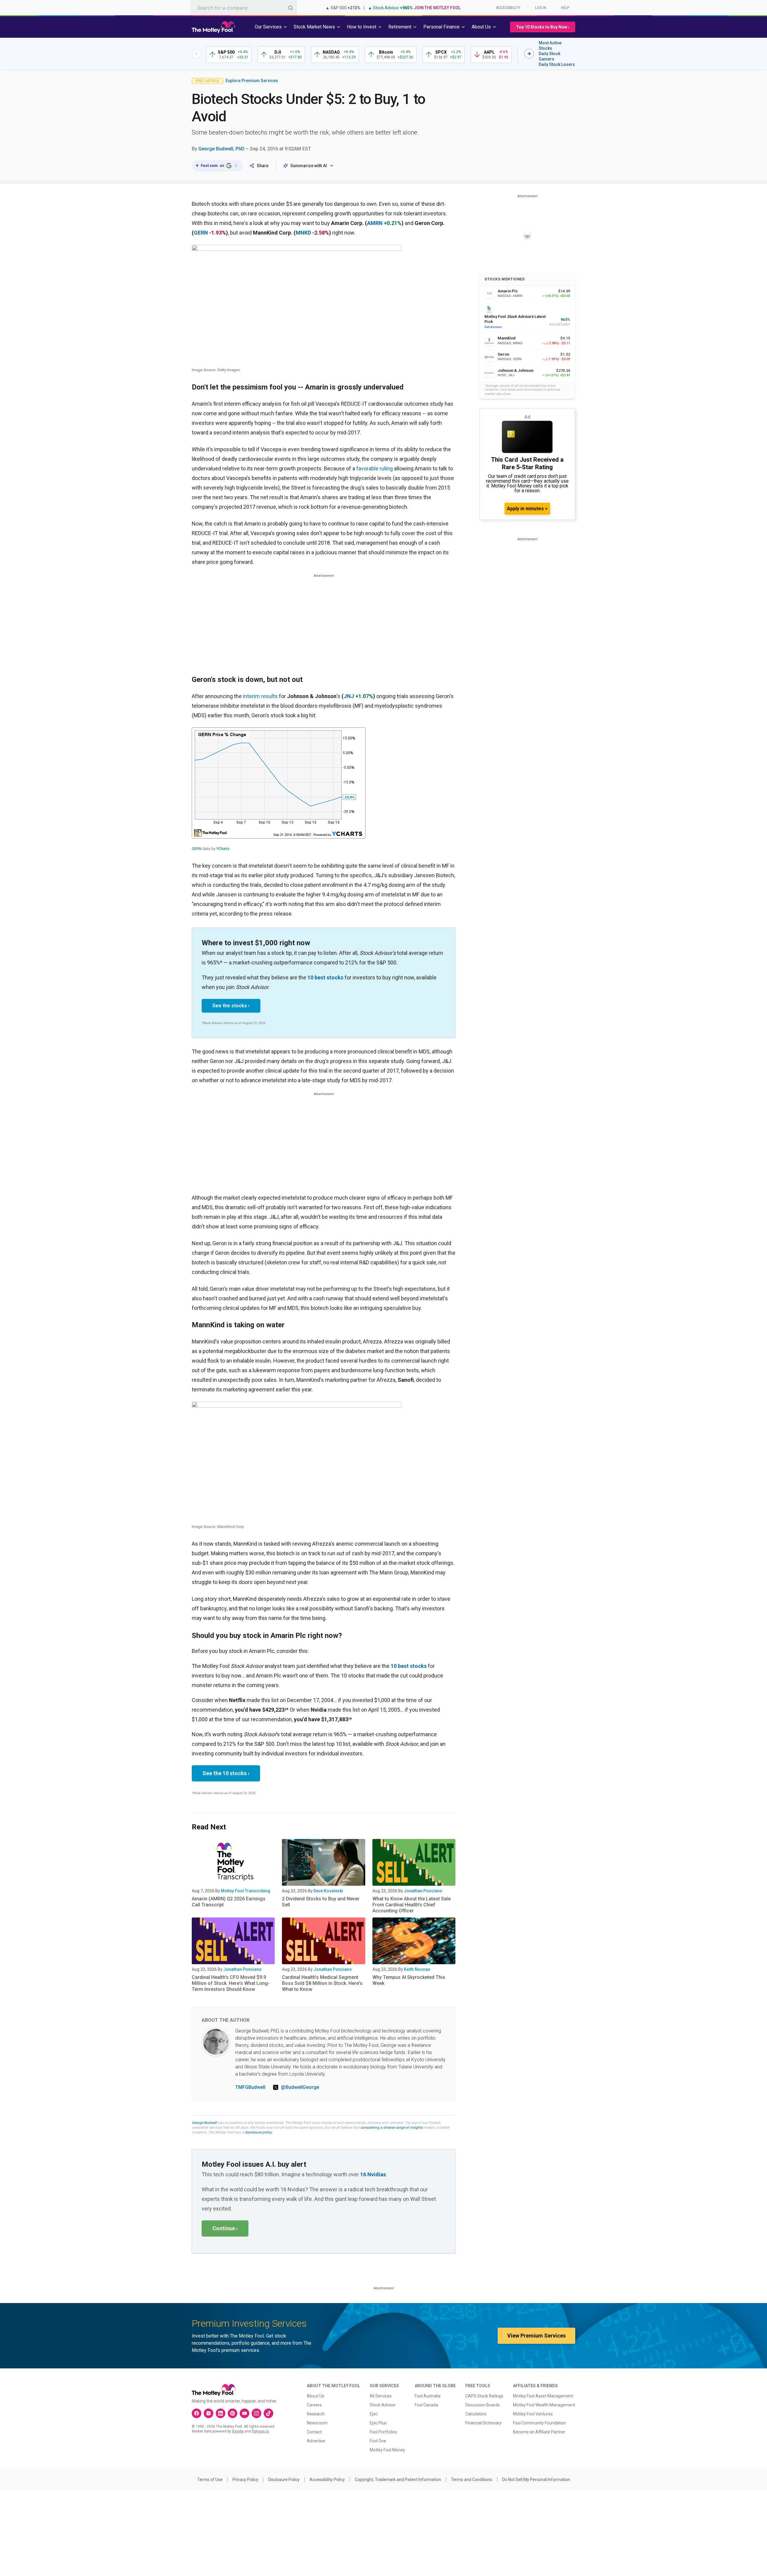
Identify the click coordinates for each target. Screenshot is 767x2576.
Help (565, 8)
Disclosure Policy (284, 2480)
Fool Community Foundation (539, 2423)
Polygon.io (260, 2431)
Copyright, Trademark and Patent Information (398, 2480)
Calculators (476, 2414)
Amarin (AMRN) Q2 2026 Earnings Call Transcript (229, 1902)
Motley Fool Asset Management (543, 2396)
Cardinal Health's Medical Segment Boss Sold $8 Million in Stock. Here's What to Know (322, 1983)
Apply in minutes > (527, 509)
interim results (260, 696)
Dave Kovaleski (328, 1891)
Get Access (493, 327)
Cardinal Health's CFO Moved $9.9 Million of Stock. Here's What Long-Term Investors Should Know (231, 1983)
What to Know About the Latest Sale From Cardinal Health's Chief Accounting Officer (412, 1905)
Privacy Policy (245, 2480)
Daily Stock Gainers (549, 56)
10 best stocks (325, 977)
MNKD (303, 233)
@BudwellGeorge (300, 2087)
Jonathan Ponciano (423, 1891)
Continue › (225, 2228)
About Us (315, 2396)
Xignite (238, 2431)
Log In (541, 8)
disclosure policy (258, 2132)
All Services (381, 2396)
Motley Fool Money (387, 2450)
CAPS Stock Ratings (484, 2396)
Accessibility (508, 8)
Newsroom (317, 2423)
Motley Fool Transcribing (246, 1891)
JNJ (349, 696)
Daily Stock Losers (557, 64)
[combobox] (244, 8)
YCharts (223, 849)
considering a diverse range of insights (392, 2127)
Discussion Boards (483, 2405)
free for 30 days (235, 2127)
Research (316, 2414)
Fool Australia (428, 2396)
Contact (314, 2432)
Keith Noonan (417, 1969)
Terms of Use (210, 2480)
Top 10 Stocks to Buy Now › (543, 27)
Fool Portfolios (383, 2432)
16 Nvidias (373, 2174)
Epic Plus (378, 2423)
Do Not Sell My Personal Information (536, 2480)
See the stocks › (231, 1006)
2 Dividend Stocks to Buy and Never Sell (321, 1902)
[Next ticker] (529, 54)
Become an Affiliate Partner (539, 2432)
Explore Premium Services (252, 81)
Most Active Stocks (550, 46)
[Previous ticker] (197, 54)
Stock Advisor (383, 2405)
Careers (314, 2405)
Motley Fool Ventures (533, 2414)
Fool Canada (426, 2405)
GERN (201, 233)
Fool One (378, 2441)
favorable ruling (375, 468)
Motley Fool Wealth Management (544, 2405)
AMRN (375, 223)
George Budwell (204, 2123)
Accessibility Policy (327, 2480)
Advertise (316, 2441)
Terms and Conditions (472, 2480)
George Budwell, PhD (221, 149)
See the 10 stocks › (226, 1773)
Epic (374, 2414)
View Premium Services (536, 2336)
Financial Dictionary (483, 2423)
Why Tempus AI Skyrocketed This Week (409, 1980)
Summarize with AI (309, 166)
